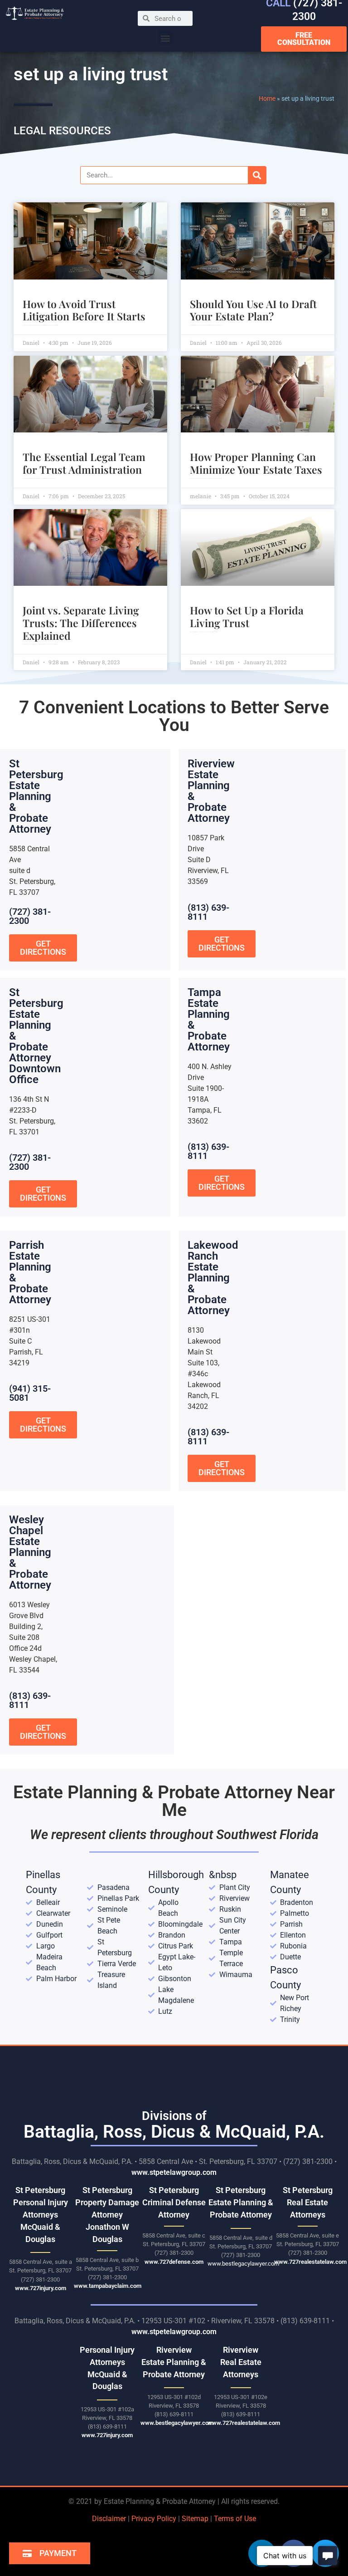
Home (267, 98)
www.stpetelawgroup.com (174, 2172)
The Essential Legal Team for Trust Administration (84, 463)
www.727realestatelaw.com (310, 2262)
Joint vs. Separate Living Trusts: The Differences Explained (81, 623)
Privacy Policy (154, 2519)
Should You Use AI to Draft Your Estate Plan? (253, 310)
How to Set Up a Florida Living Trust (247, 616)
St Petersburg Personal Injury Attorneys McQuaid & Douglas (41, 2215)
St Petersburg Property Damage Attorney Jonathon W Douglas (107, 2215)
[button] (165, 38)
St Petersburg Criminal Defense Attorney (174, 2202)
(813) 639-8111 (208, 912)
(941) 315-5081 (30, 1393)
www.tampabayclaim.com (108, 2286)
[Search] (257, 175)
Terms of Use (235, 2519)
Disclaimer (109, 2519)
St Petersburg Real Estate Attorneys (308, 2202)
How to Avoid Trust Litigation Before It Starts (84, 310)
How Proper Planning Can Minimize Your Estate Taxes (256, 463)
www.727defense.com (174, 2262)
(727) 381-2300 (30, 916)
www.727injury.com (41, 2288)
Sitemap (195, 2519)
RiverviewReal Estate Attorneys (241, 2362)
